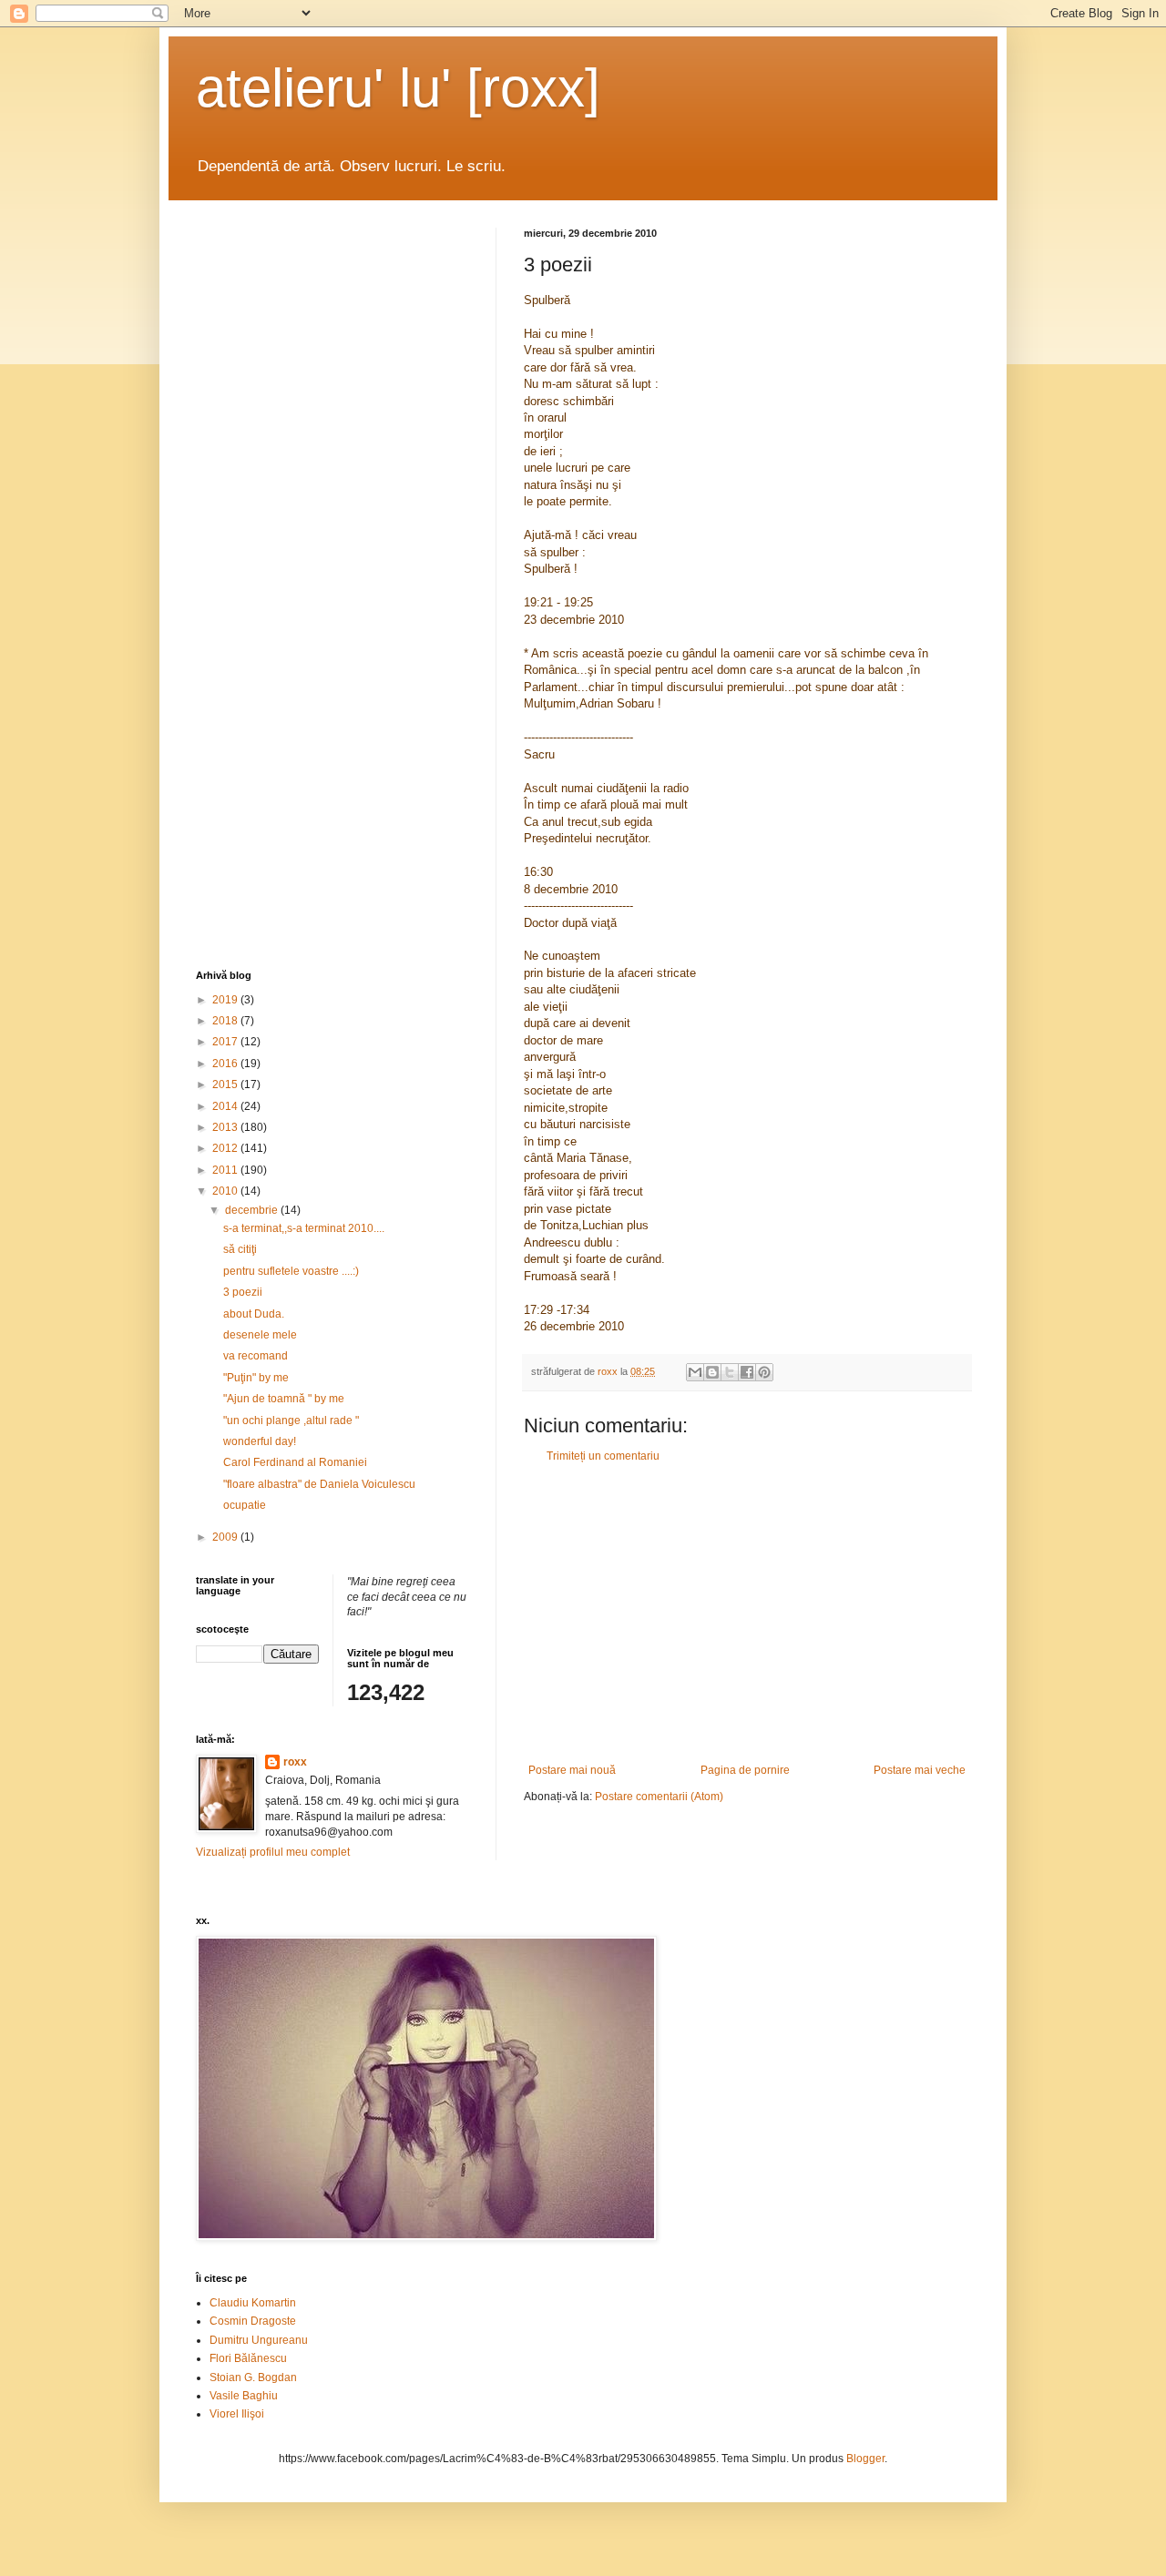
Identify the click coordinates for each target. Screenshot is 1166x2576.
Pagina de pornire (745, 1770)
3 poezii (243, 1292)
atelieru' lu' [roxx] (398, 88)
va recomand (256, 1356)
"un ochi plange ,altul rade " (291, 1420)
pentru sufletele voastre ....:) (291, 1271)
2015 (226, 1084)
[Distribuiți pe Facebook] (747, 1372)
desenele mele (260, 1335)
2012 (226, 1148)
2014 (226, 1106)
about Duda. (254, 1314)
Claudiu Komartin (253, 2303)
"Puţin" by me (256, 1378)
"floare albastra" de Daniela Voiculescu (319, 1484)
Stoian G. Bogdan (253, 2377)
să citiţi (240, 1249)
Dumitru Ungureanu (259, 2340)
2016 (226, 1064)
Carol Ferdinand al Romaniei (295, 1462)
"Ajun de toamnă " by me (284, 1399)
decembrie (253, 1210)
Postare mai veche (920, 1770)
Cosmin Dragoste (253, 2321)
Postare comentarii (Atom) (659, 1797)
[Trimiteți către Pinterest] (764, 1372)
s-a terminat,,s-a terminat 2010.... (304, 1228)
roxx (295, 1762)
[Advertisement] (747, 1614)
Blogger (865, 2459)
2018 (226, 1021)
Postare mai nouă (572, 1770)
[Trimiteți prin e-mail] (695, 1372)
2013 (226, 1127)
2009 (226, 1537)
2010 (226, 1191)
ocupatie (245, 1505)
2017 (226, 1042)
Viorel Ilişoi (237, 2414)
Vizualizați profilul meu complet (273, 1852)
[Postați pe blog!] (712, 1372)
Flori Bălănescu (248, 2358)
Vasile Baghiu (244, 2396)
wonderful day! (260, 1441)
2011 (226, 1170)
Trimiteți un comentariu (603, 1456)
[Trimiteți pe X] (730, 1372)
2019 (226, 1000)
